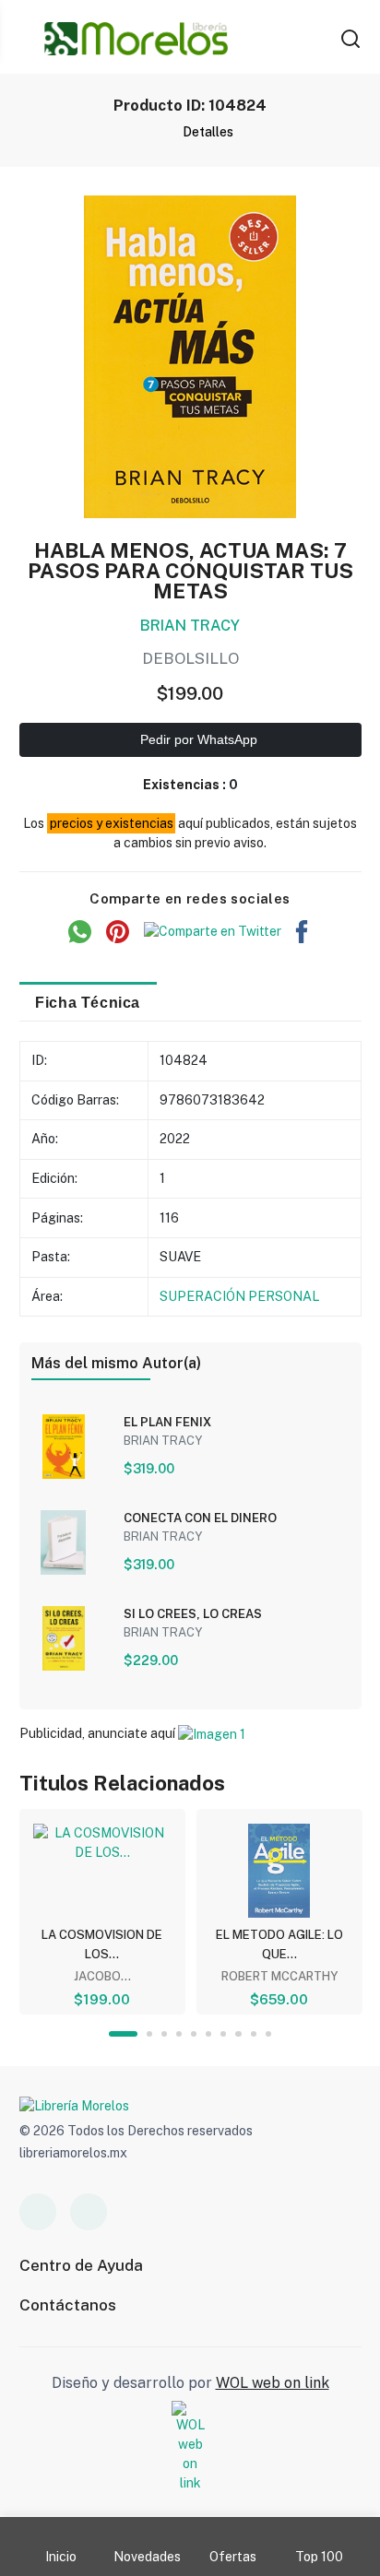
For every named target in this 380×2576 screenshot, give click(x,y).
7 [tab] (223, 2034)
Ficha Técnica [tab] (88, 1002)
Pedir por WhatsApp (197, 739)
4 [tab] (179, 2034)
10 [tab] (268, 2034)
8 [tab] (238, 2034)
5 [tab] (194, 2034)
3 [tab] (164, 2034)
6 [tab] (208, 2034)
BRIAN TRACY (190, 626)
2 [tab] (149, 2034)
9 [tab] (254, 2034)
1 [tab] (123, 2034)
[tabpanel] (102, 1912)
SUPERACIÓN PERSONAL (240, 1296)
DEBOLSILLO (190, 658)
